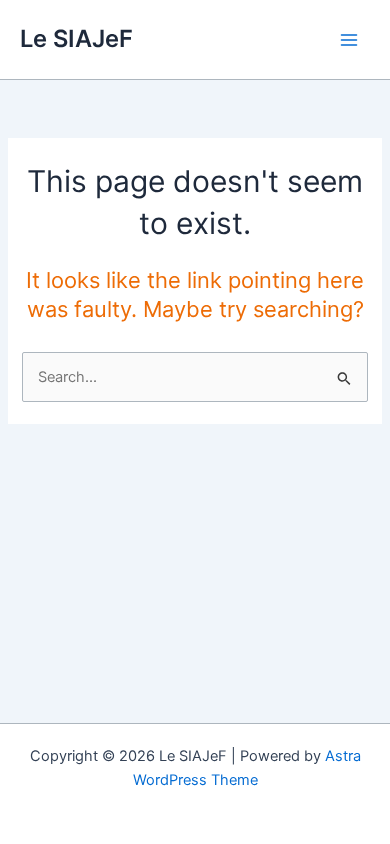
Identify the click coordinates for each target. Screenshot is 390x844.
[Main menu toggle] (349, 40)
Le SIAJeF (76, 38)
